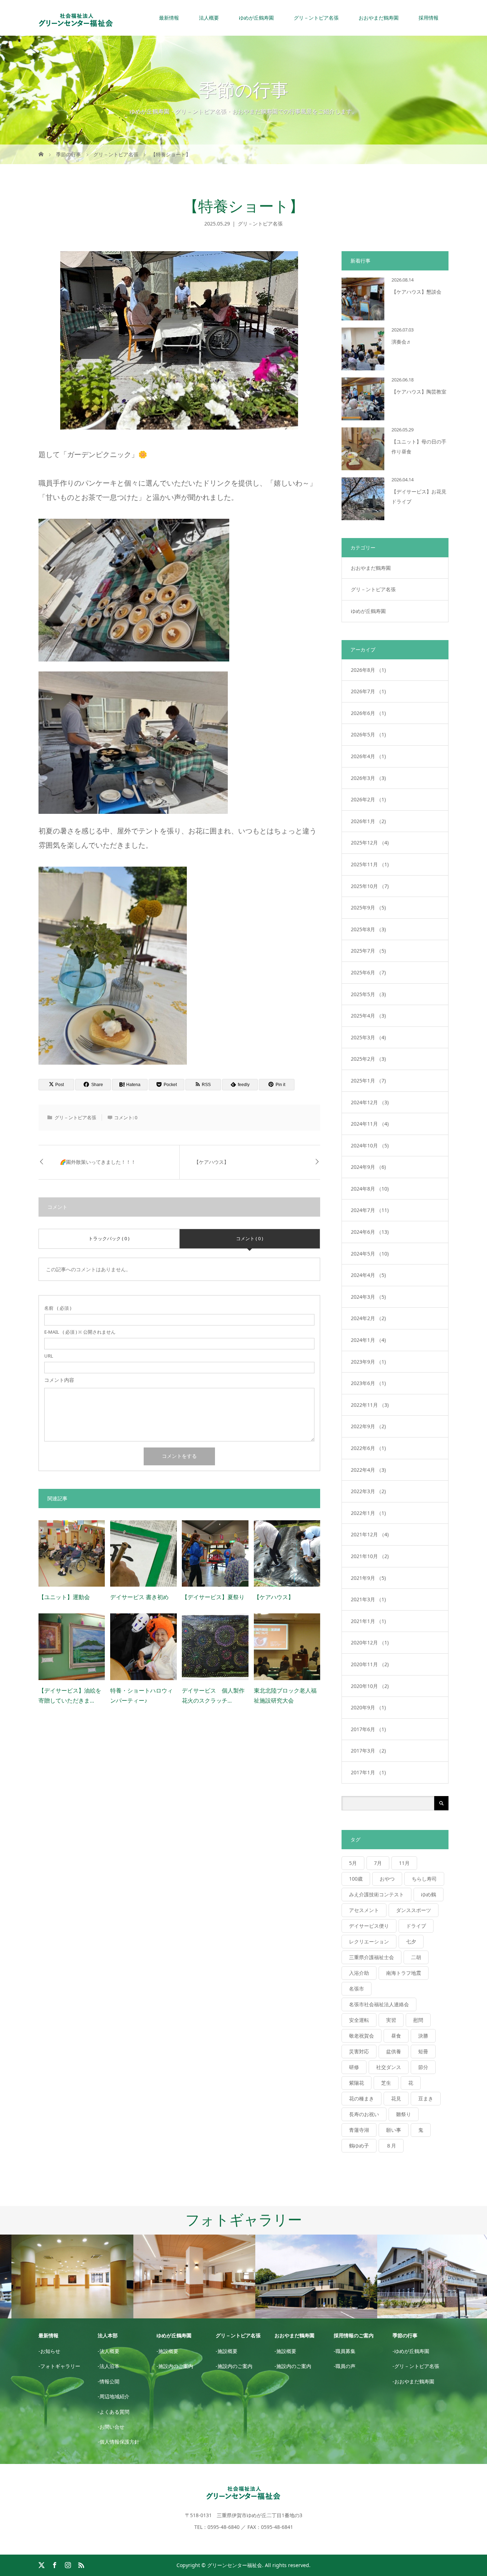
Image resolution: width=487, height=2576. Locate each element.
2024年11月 (370, 1124)
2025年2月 (368, 1059)
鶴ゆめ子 (359, 2146)
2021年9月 (368, 1578)
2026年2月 (368, 799)
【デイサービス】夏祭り (213, 1597)
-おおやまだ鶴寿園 (413, 2381)
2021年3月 (368, 1599)
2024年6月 (370, 1232)
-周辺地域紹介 (114, 2396)
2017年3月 (368, 1751)
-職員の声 (345, 2366)
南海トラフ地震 (404, 1973)
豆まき (426, 2098)
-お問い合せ (111, 2427)
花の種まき (362, 2098)
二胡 (416, 1957)
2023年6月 (368, 1383)
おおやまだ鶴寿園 (371, 568)
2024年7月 (370, 1210)
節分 (423, 2067)
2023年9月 (368, 1362)
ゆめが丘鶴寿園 (368, 611)
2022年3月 (368, 1491)
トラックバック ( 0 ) (109, 1238)
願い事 (394, 2130)
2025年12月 (370, 843)
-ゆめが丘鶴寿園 (411, 2351)
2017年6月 (368, 1729)
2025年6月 (368, 972)
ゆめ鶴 (429, 1894)
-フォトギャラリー (59, 2366)
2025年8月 (368, 929)
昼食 (396, 2036)
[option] (61, 2277)
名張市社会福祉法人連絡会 (379, 2004)
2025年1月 (368, 1081)
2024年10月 (370, 1145)
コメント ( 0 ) (250, 1238)
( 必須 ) (58, 1308)
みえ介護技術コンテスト (376, 1894)
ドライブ (416, 1926)
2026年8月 (368, 670)
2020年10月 (370, 1686)
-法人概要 (109, 2351)
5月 (353, 1863)
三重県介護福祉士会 (371, 1957)
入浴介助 (359, 1973)
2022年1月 (368, 1513)
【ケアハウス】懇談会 (416, 292)
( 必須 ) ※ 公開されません (80, 1332)
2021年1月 (368, 1621)
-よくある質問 (114, 2412)
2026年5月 (368, 734)
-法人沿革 (109, 2366)
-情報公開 (109, 2381)
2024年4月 (368, 1275)
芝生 (386, 2083)
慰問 (418, 2020)
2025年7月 (368, 951)
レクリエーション (369, 1941)
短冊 (423, 2051)
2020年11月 (370, 1664)
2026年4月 (368, 756)
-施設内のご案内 (175, 2366)
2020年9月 (368, 1707)
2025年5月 (368, 994)
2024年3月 (368, 1297)
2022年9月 (368, 1426)
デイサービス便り (369, 1926)
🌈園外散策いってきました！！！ (98, 1162)
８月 (391, 2146)
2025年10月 (370, 886)
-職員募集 (345, 2351)
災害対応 (359, 2051)
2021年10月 (370, 1556)
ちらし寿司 (424, 1879)
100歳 (356, 1879)
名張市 (357, 1989)
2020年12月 (370, 1642)
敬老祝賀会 (362, 2036)
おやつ (387, 1879)
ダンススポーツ (414, 1910)
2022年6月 (368, 1448)
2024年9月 (368, 1167)
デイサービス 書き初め (139, 1597)
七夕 (411, 1941)
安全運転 (359, 2020)
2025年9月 (368, 907)
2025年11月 (370, 864)
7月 (378, 1863)
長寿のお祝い (364, 2114)
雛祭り (404, 2114)
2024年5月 (370, 1254)
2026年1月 (368, 821)
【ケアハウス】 (211, 1162)
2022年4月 (368, 1470)
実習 (391, 2020)
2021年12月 (370, 1534)
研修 (354, 2067)
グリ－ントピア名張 (260, 224)
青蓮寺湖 (359, 2130)
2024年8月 (370, 1189)
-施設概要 (167, 2351)
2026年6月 (368, 713)
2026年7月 (368, 691)
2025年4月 (368, 1016)
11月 (404, 1863)
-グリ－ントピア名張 (416, 2366)
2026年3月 (368, 778)
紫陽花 (357, 2083)
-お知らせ (49, 2351)
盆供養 (394, 2051)
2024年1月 (368, 1340)
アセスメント (364, 1910)
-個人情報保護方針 (119, 2442)
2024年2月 (368, 1318)
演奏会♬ (401, 342)
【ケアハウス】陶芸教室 (419, 392)
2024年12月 (370, 1102)
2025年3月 (368, 1037)
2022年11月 (370, 1405)
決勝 (423, 2036)
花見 (396, 2098)
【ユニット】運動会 (64, 1597)
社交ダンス (389, 2067)
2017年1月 (368, 1772)
